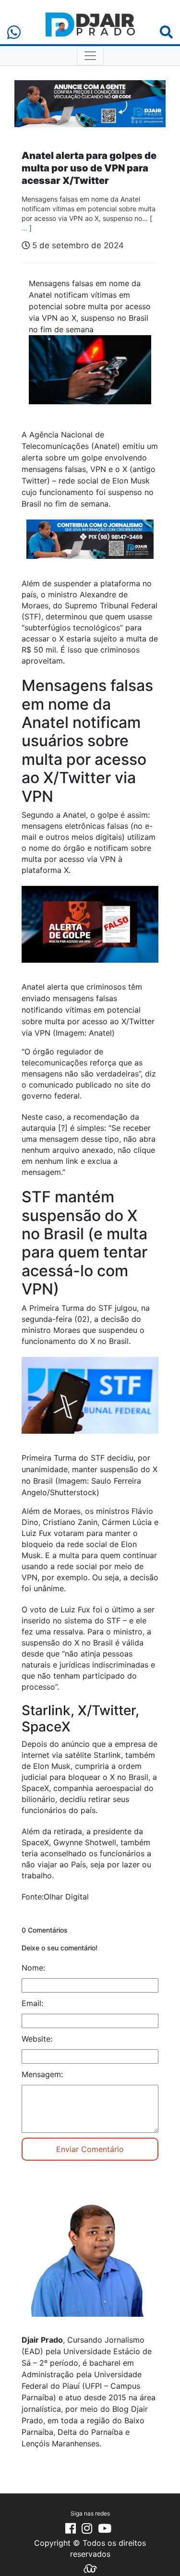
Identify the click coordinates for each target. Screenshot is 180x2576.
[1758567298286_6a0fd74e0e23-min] (90, 545)
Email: (32, 2003)
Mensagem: (42, 2074)
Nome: (33, 1968)
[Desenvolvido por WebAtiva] (90, 2568)
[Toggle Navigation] (90, 56)
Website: (37, 2039)
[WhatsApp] (14, 32)
